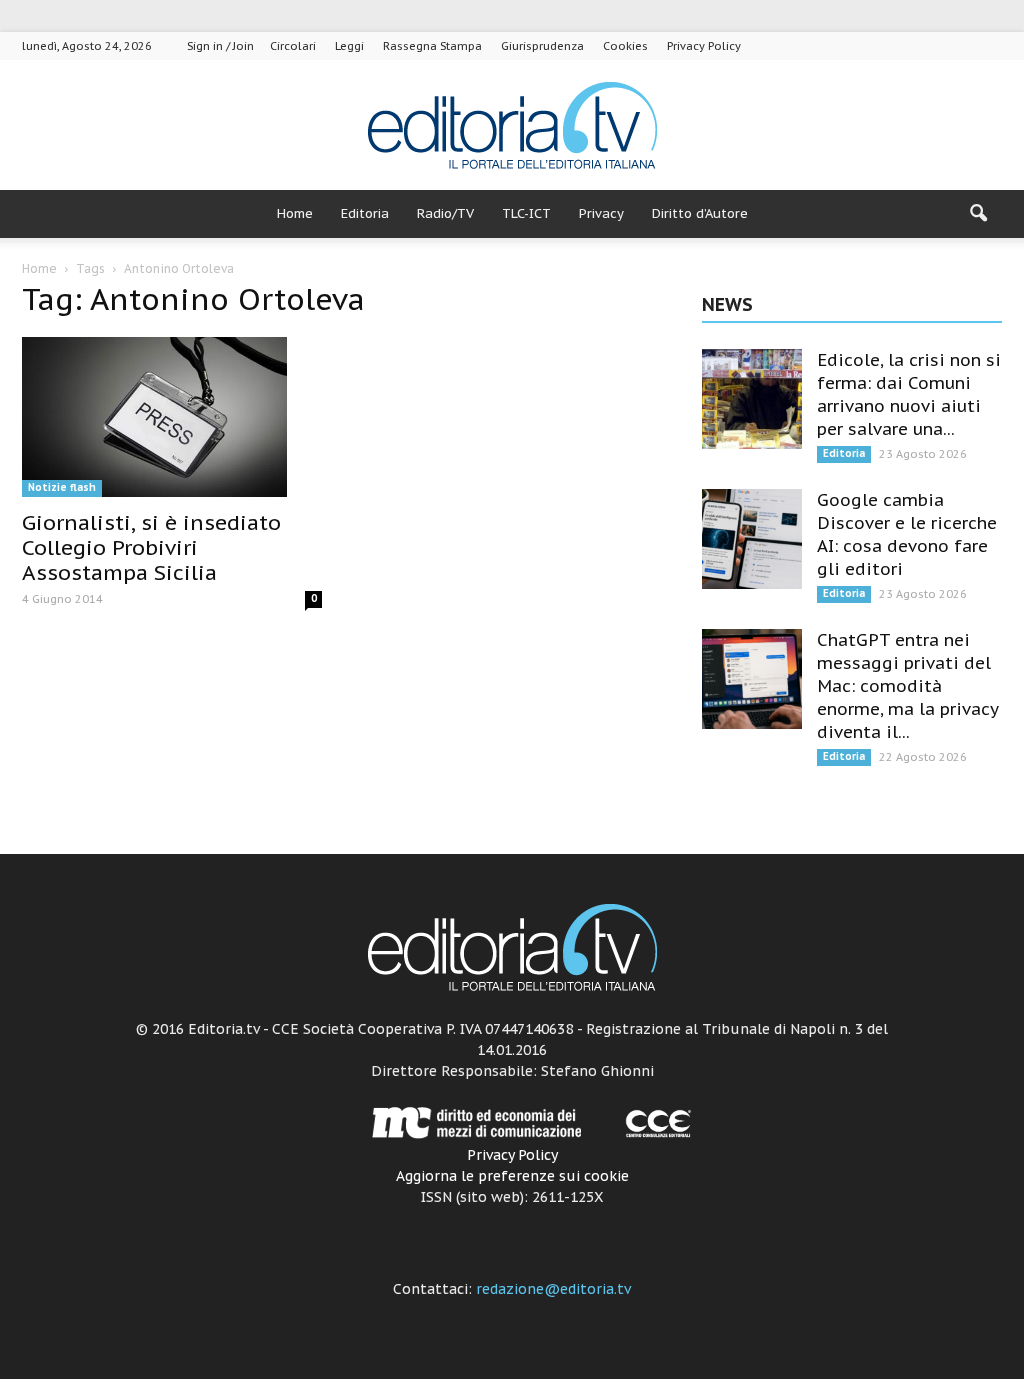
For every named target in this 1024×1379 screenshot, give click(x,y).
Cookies (625, 46)
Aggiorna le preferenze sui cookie (512, 1176)
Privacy (601, 213)
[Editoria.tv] (512, 126)
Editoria (365, 213)
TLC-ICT (526, 213)
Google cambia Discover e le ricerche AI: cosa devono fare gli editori (907, 534)
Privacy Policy (704, 46)
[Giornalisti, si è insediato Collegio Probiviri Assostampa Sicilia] (172, 417)
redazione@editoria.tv (553, 1289)
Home (295, 213)
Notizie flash (62, 487)
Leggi (349, 46)
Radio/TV (445, 213)
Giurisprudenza (542, 46)
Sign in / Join (220, 46)
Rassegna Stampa (432, 46)
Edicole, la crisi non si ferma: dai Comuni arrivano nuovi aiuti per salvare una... (909, 394)
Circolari (293, 46)
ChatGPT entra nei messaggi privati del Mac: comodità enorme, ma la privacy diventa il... (907, 686)
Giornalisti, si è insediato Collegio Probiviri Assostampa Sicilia (151, 547)
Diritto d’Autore (700, 213)
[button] (978, 214)
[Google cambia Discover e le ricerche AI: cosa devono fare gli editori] (752, 539)
